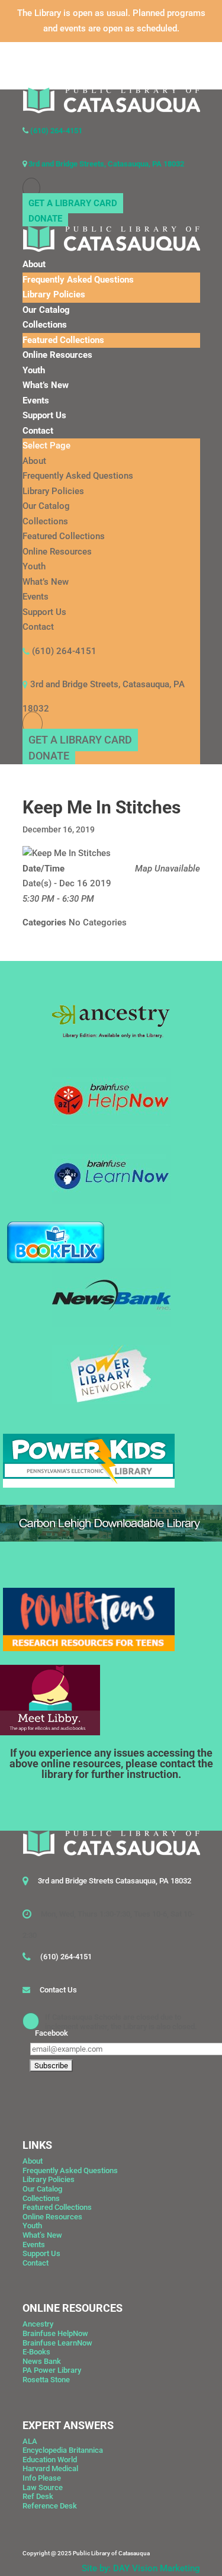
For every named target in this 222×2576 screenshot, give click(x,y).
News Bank (42, 2361)
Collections (45, 325)
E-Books (36, 2352)
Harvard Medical (50, 2468)
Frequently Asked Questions (78, 280)
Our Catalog (46, 310)
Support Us (44, 415)
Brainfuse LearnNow (57, 2343)
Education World (50, 2460)
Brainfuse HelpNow (55, 2333)
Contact (38, 431)
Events (36, 401)
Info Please (42, 2478)
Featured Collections (63, 340)
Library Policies (54, 294)
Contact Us (58, 1990)
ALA (30, 2441)
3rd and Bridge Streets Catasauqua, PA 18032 (115, 1881)
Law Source (43, 2487)
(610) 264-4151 (55, 131)
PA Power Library (52, 2370)
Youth (34, 370)
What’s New (46, 385)
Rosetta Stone (46, 2380)
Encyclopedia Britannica (63, 2450)
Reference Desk (50, 2506)
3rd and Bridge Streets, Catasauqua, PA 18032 (105, 164)
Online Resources (57, 355)
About (34, 264)
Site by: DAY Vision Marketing (141, 2568)
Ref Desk (38, 2496)
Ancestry (38, 2324)
